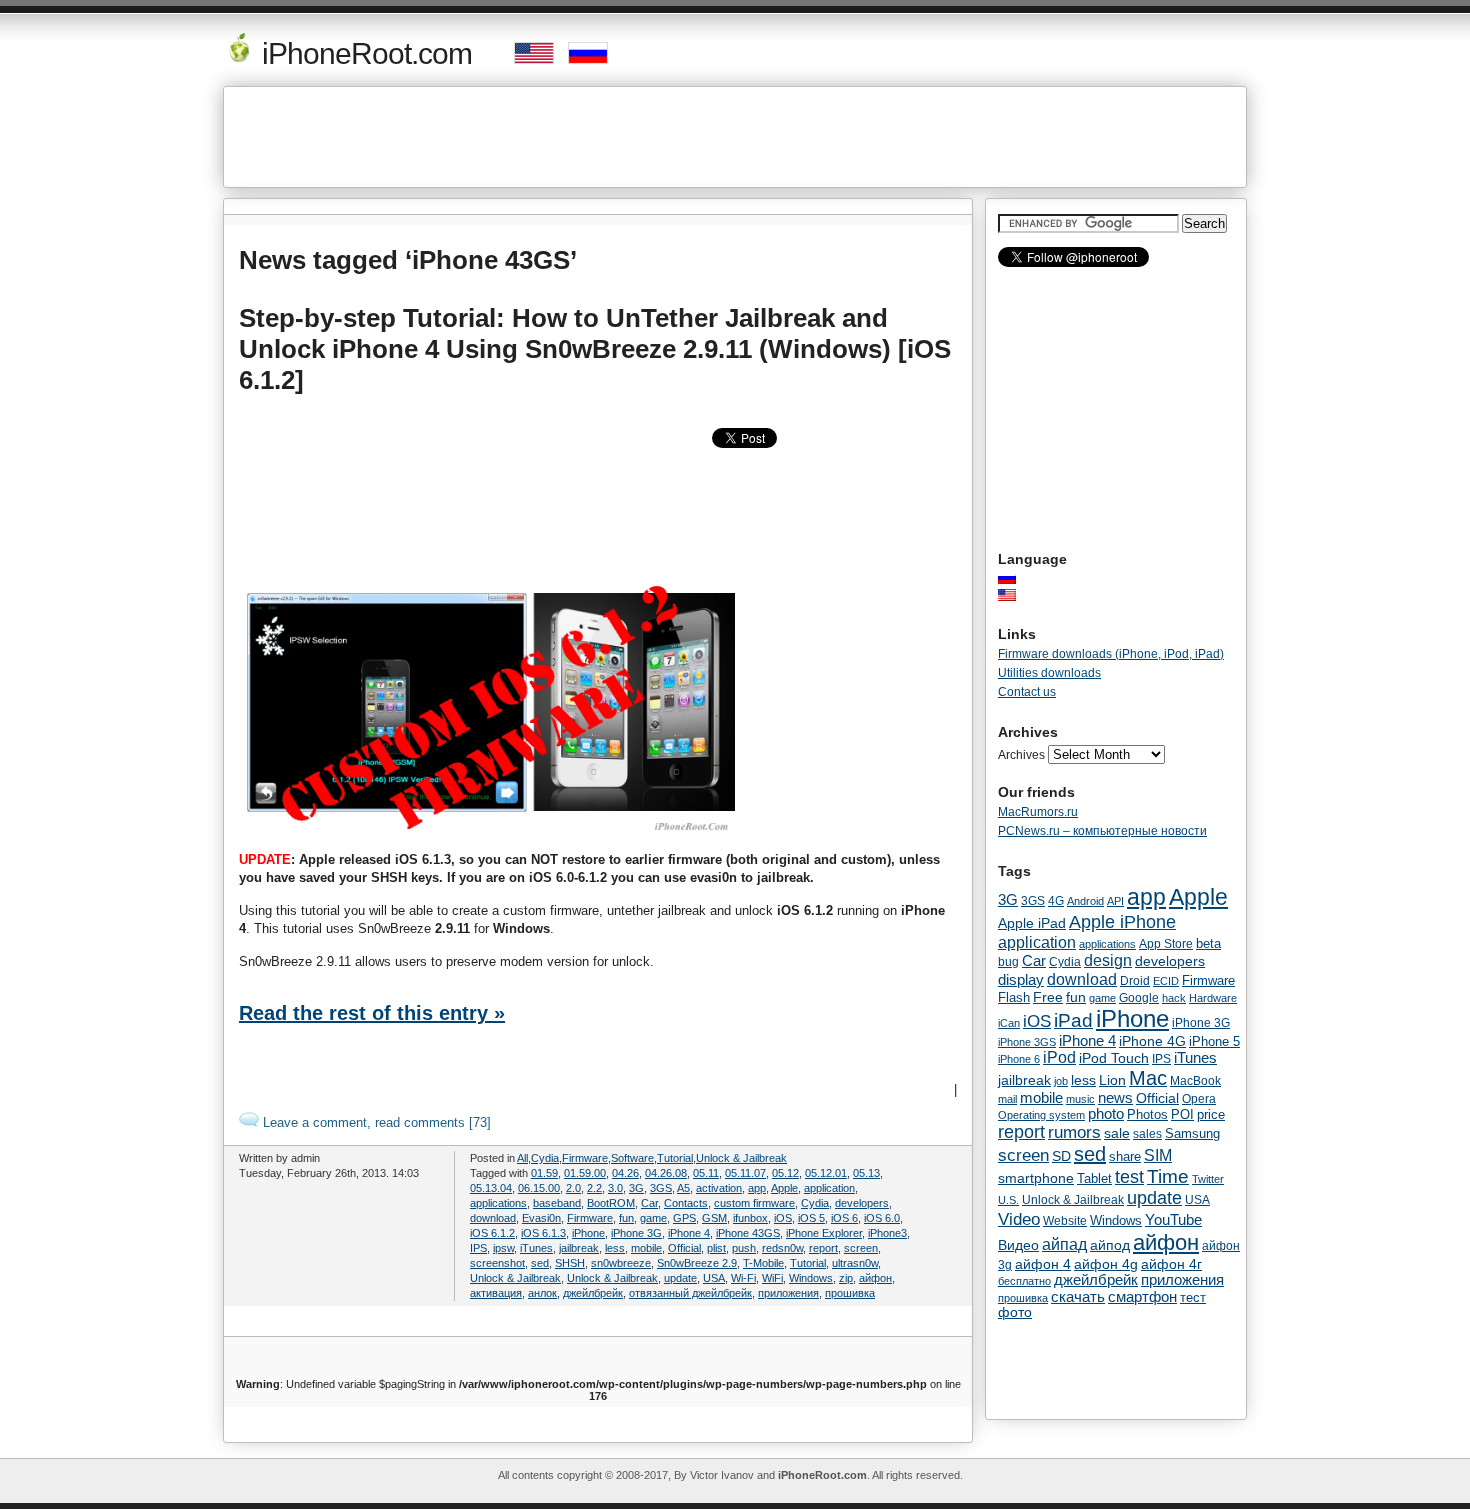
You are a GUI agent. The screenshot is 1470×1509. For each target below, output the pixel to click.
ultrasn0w (855, 1263)
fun (626, 1218)
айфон (875, 1278)
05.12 (785, 1173)
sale (1117, 1133)
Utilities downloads (1049, 673)
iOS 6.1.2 (492, 1233)
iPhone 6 (1019, 1059)
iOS (783, 1218)
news (1115, 1098)
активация (496, 1293)
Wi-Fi (743, 1278)
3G (636, 1188)
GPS (684, 1218)
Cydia (545, 1158)
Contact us (1027, 692)
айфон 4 (1043, 1264)
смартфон (1142, 1296)
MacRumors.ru (1038, 812)
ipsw (503, 1248)
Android (1085, 901)
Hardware (1213, 998)
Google (1139, 998)
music (1080, 1099)
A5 (683, 1188)
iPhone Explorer (824, 1233)
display (1021, 980)
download (493, 1218)
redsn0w (782, 1248)
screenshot (497, 1263)
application (829, 1188)
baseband (557, 1203)
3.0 (615, 1188)
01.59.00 (585, 1173)
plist (716, 1248)
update (680, 1278)
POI (1182, 1114)
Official (684, 1248)
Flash (1014, 997)
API (1115, 901)
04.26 (625, 1173)
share (1125, 1157)
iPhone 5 (1214, 1041)
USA (714, 1278)
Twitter (1208, 1179)
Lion (1112, 1080)
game (653, 1218)
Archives (1021, 755)
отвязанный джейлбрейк (690, 1293)
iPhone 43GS (748, 1233)
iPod (1059, 1057)
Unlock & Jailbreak (741, 1158)
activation (719, 1188)
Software (632, 1158)
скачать (1078, 1296)
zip (846, 1278)
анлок (542, 1293)
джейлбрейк (593, 1293)
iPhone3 (887, 1233)
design (1108, 960)
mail (1007, 1099)
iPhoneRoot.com (363, 53)
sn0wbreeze (621, 1263)
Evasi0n (541, 1218)
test (1129, 1176)
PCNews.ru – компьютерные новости (1102, 831)
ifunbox (750, 1218)
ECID (1166, 981)
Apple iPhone (1122, 921)
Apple (784, 1188)
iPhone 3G (636, 1233)
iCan (1009, 1023)
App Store (1166, 944)
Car (649, 1203)
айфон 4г (1171, 1264)
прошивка (850, 1293)
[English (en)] (1017, 595)
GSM (714, 1218)
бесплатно (1024, 1281)
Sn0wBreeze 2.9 (697, 1263)
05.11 (706, 1173)
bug (1008, 962)
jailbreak (579, 1248)
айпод (1110, 1245)
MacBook (1195, 1081)
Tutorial (675, 1158)
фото (1015, 1312)
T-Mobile (763, 1263)
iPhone (588, 1233)
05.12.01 (826, 1173)
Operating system (1041, 1115)
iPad (1073, 1020)
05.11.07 (745, 1173)
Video (1019, 1219)
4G (1056, 900)
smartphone (1036, 1178)
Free (1048, 997)
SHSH (570, 1263)
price (1211, 1114)
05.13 (866, 1173)
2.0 (573, 1188)
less (615, 1248)
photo (1106, 1114)
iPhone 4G (1152, 1041)
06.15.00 (539, 1188)
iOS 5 (811, 1218)
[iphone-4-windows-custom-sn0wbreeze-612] (491, 831)
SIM (1158, 1155)
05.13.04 (491, 1188)
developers (862, 1203)
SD (1061, 1156)
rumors (1074, 1132)
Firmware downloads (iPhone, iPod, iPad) (1111, 654)
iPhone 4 (689, 1233)
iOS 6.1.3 (543, 1233)
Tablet (1094, 1178)
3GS (661, 1188)
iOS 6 (844, 1218)
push (744, 1248)
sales (1147, 1134)
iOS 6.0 (882, 1218)
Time (1168, 1176)
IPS (478, 1248)
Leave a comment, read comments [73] (375, 1122)
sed (540, 1263)
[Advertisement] (735, 137)
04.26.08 (666, 1173)
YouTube (1173, 1219)
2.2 (594, 1188)
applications (498, 1203)
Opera (1199, 1099)
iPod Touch (1114, 1058)
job (1061, 1081)
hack (1174, 998)
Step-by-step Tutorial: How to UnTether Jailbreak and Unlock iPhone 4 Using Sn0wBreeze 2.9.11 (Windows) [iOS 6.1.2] (595, 349)
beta (1208, 943)
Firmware (585, 1158)
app (757, 1188)
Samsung (1192, 1133)
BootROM (611, 1203)
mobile (646, 1248)
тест (1193, 1297)
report (823, 1248)
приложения (788, 1293)
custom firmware (754, 1203)
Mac (1148, 1078)
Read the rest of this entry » (372, 1013)
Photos (1147, 1114)
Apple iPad (1032, 923)
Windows (811, 1278)
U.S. (1008, 1200)
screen (861, 1248)
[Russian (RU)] (1017, 578)
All (522, 1158)
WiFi (772, 1278)
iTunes (536, 1248)
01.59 (544, 1173)
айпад (1064, 1244)
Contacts (686, 1203)
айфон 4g (1106, 1264)
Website (1065, 1221)
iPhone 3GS (1027, 1042)
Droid (1135, 980)
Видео (1018, 1245)
